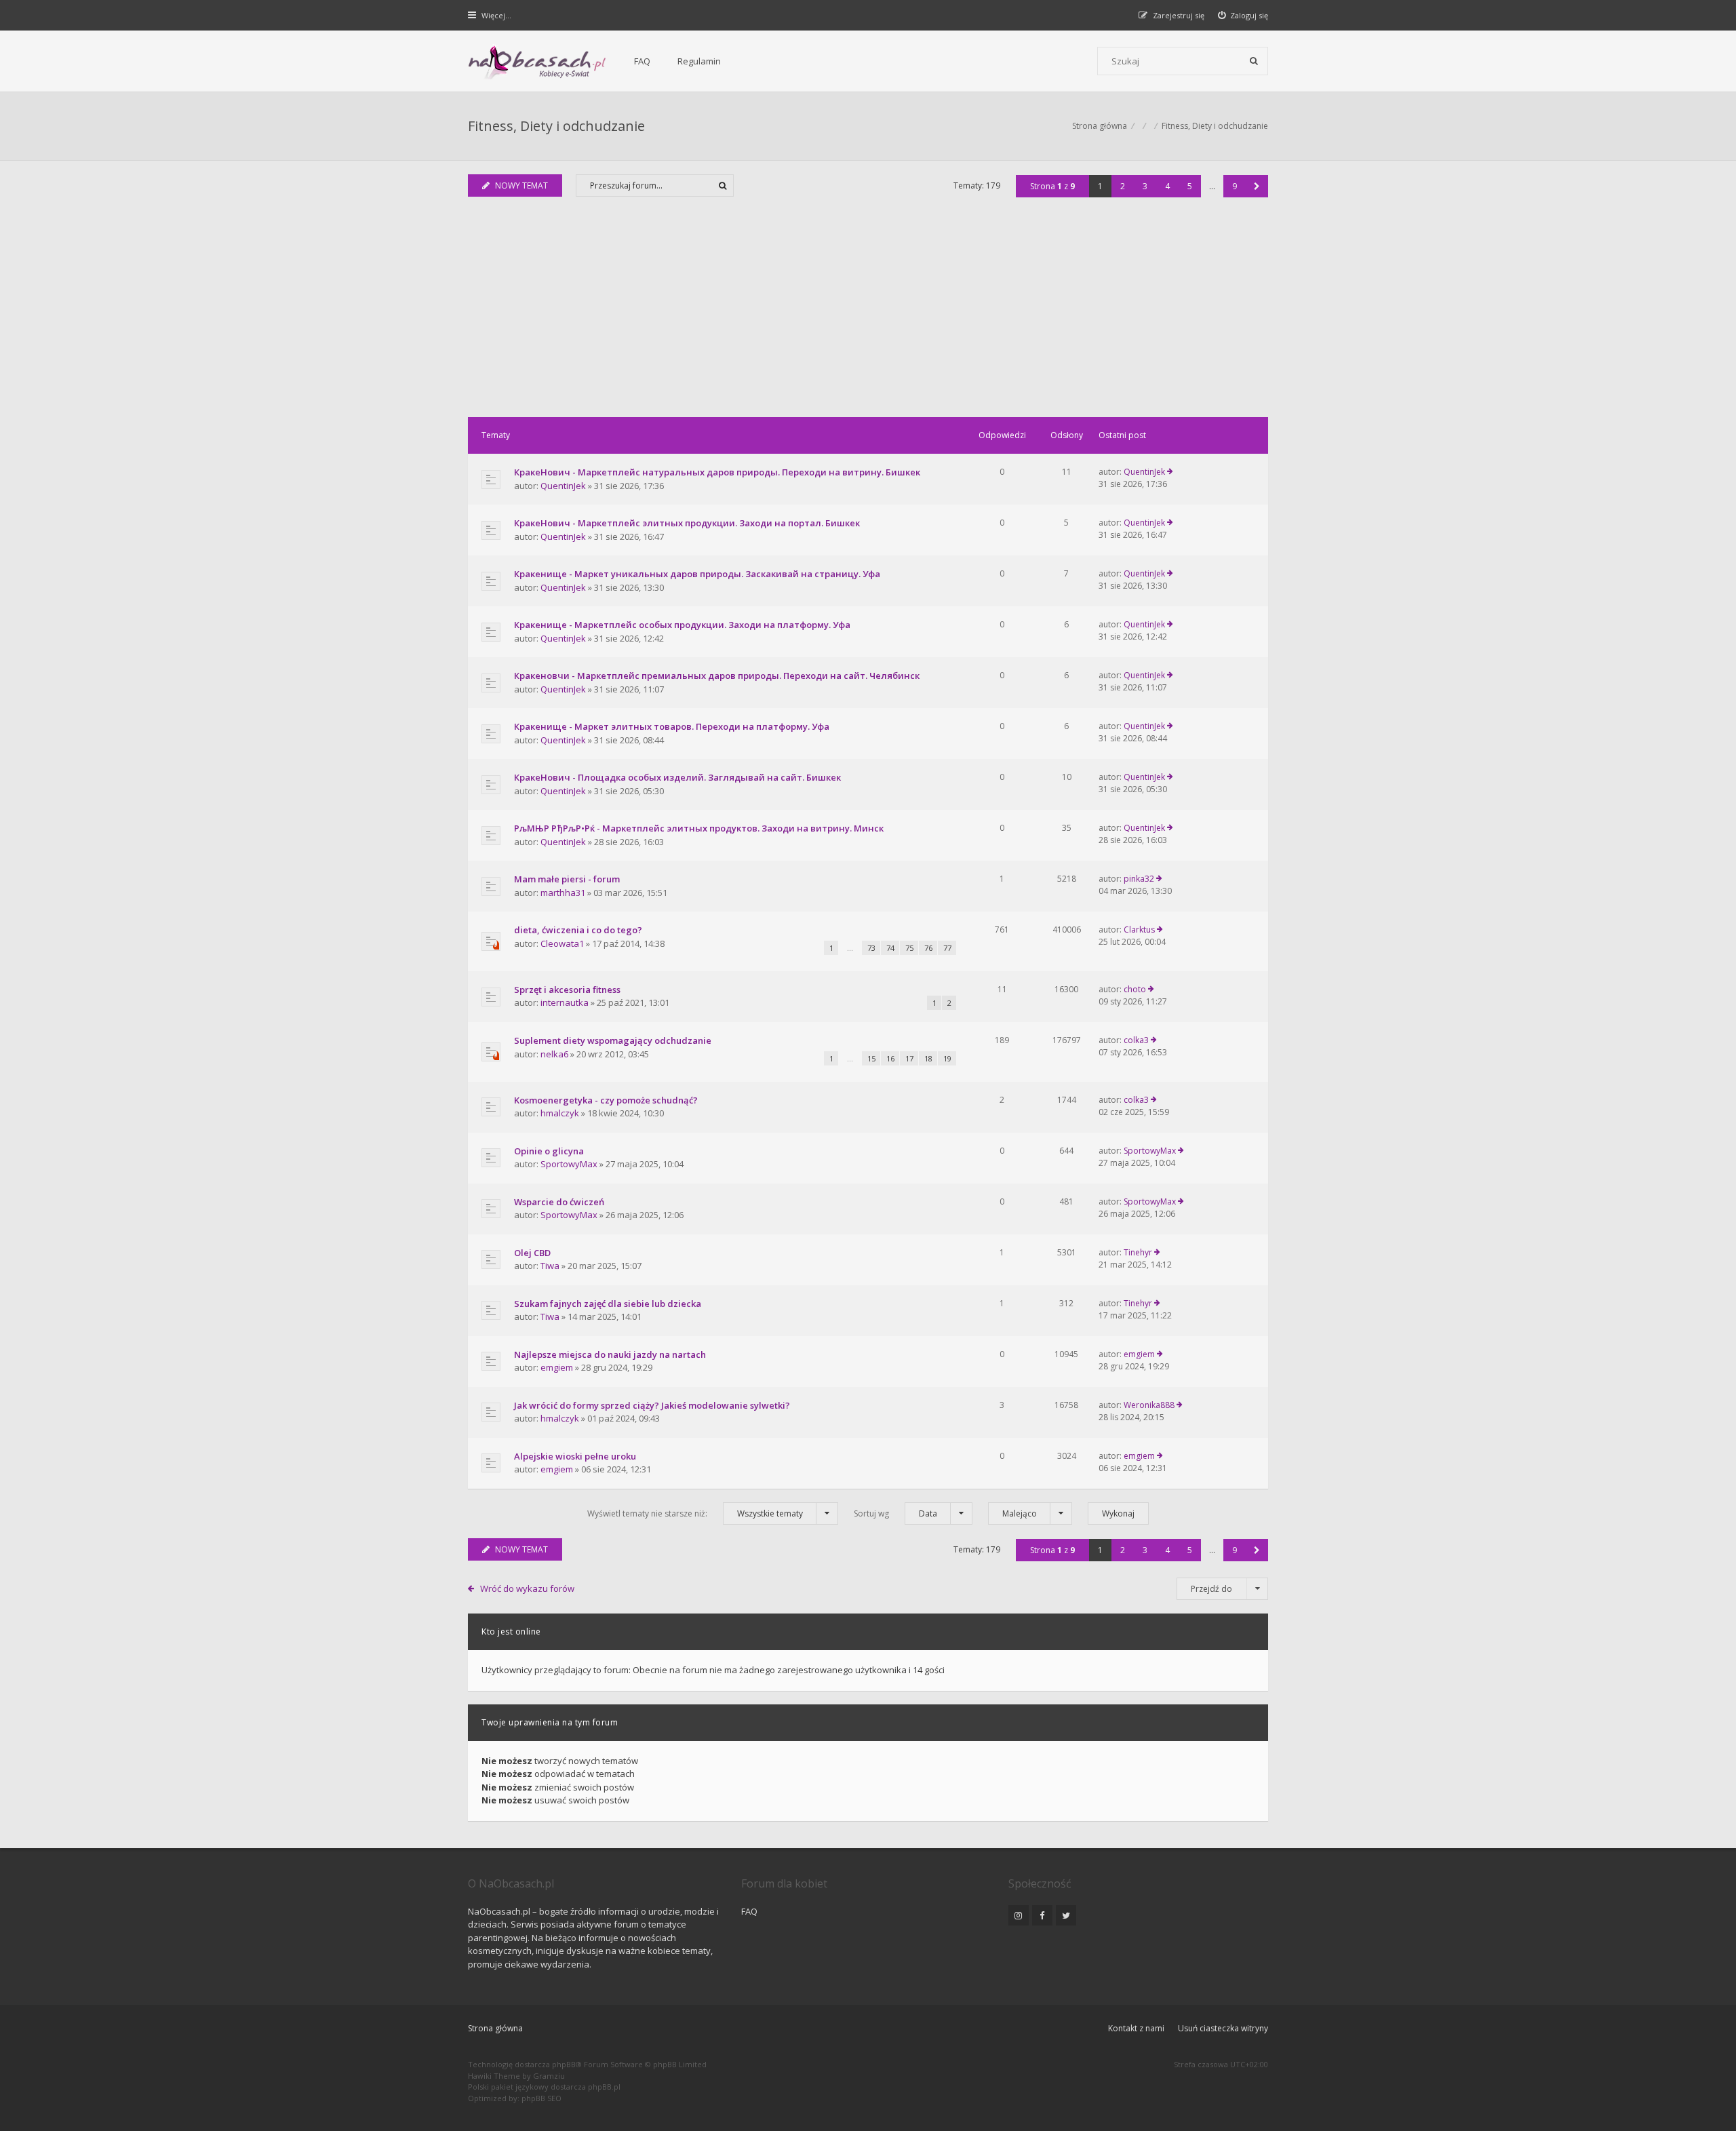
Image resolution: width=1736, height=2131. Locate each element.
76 (928, 948)
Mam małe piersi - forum (567, 879)
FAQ (642, 61)
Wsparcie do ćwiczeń (559, 1202)
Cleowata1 (562, 943)
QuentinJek (563, 486)
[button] (1257, 186)
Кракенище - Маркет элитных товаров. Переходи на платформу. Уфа (672, 726)
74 (890, 948)
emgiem (557, 1367)
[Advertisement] (868, 315)
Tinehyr (1138, 1252)
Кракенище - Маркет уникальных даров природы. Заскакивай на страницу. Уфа (697, 574)
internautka (565, 1002)
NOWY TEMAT (521, 185)
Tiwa (550, 1266)
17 (909, 1058)
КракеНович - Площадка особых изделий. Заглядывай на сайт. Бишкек (677, 777)
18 (928, 1058)
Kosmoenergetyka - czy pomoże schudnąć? (606, 1100)
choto (1135, 989)
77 (947, 948)
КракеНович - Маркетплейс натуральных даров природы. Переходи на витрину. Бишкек (717, 472)
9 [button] (1235, 186)
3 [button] (1145, 186)
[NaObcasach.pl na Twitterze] (1066, 1915)
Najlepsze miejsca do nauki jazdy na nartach (610, 1354)
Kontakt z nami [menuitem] (1136, 2028)
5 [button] (1190, 186)
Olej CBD (532, 1253)
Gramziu (549, 2076)
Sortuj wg (895, 1513)
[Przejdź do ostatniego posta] (1170, 472)
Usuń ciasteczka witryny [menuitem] (1223, 2028)
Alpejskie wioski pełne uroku (575, 1456)
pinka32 (1139, 879)
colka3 (1136, 1040)
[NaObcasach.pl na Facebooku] (1042, 1915)
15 (871, 1058)
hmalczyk (560, 1113)
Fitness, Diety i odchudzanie (556, 126)
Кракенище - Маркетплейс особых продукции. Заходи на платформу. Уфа (682, 625)
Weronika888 (1149, 1405)
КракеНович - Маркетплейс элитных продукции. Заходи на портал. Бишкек (687, 523)
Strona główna (495, 2028)
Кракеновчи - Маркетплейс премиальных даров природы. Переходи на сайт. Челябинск (717, 676)
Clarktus (1139, 930)
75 (909, 948)
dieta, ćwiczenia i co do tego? (578, 930)
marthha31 (563, 893)
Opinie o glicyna (549, 1151)
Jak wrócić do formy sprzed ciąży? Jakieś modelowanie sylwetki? (652, 1405)
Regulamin (699, 61)
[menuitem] (1243, 15)
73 (871, 948)
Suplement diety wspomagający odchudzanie (613, 1040)
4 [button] (1167, 186)
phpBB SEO (541, 2098)
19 (947, 1058)
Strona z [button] (1052, 186)
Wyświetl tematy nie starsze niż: (695, 1513)
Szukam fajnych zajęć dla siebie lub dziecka (608, 1304)
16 (890, 1058)
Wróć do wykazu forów (527, 1588)
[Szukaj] (1254, 61)
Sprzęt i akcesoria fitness (567, 990)
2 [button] (1123, 186)
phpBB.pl (604, 2087)
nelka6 (554, 1054)
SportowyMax (569, 1164)
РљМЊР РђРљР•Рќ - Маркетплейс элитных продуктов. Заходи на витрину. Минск (699, 828)
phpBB (564, 2064)
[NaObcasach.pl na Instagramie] (1019, 1915)
